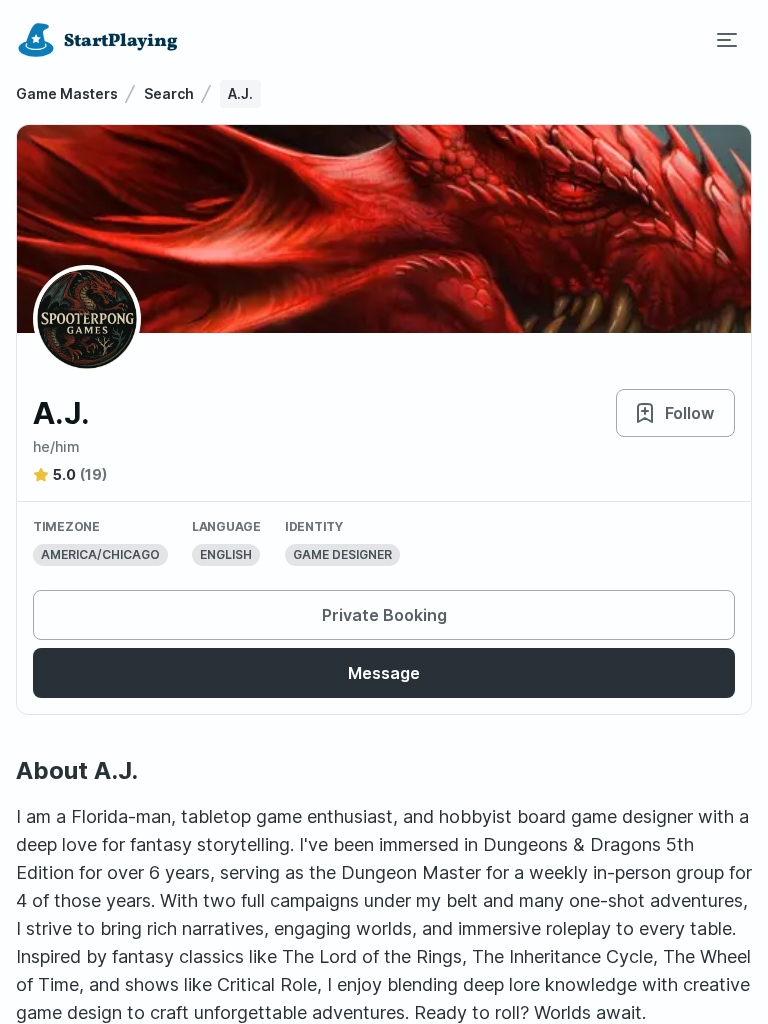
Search (169, 93)
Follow (689, 413)
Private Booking (384, 615)
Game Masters (67, 93)
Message (384, 673)
